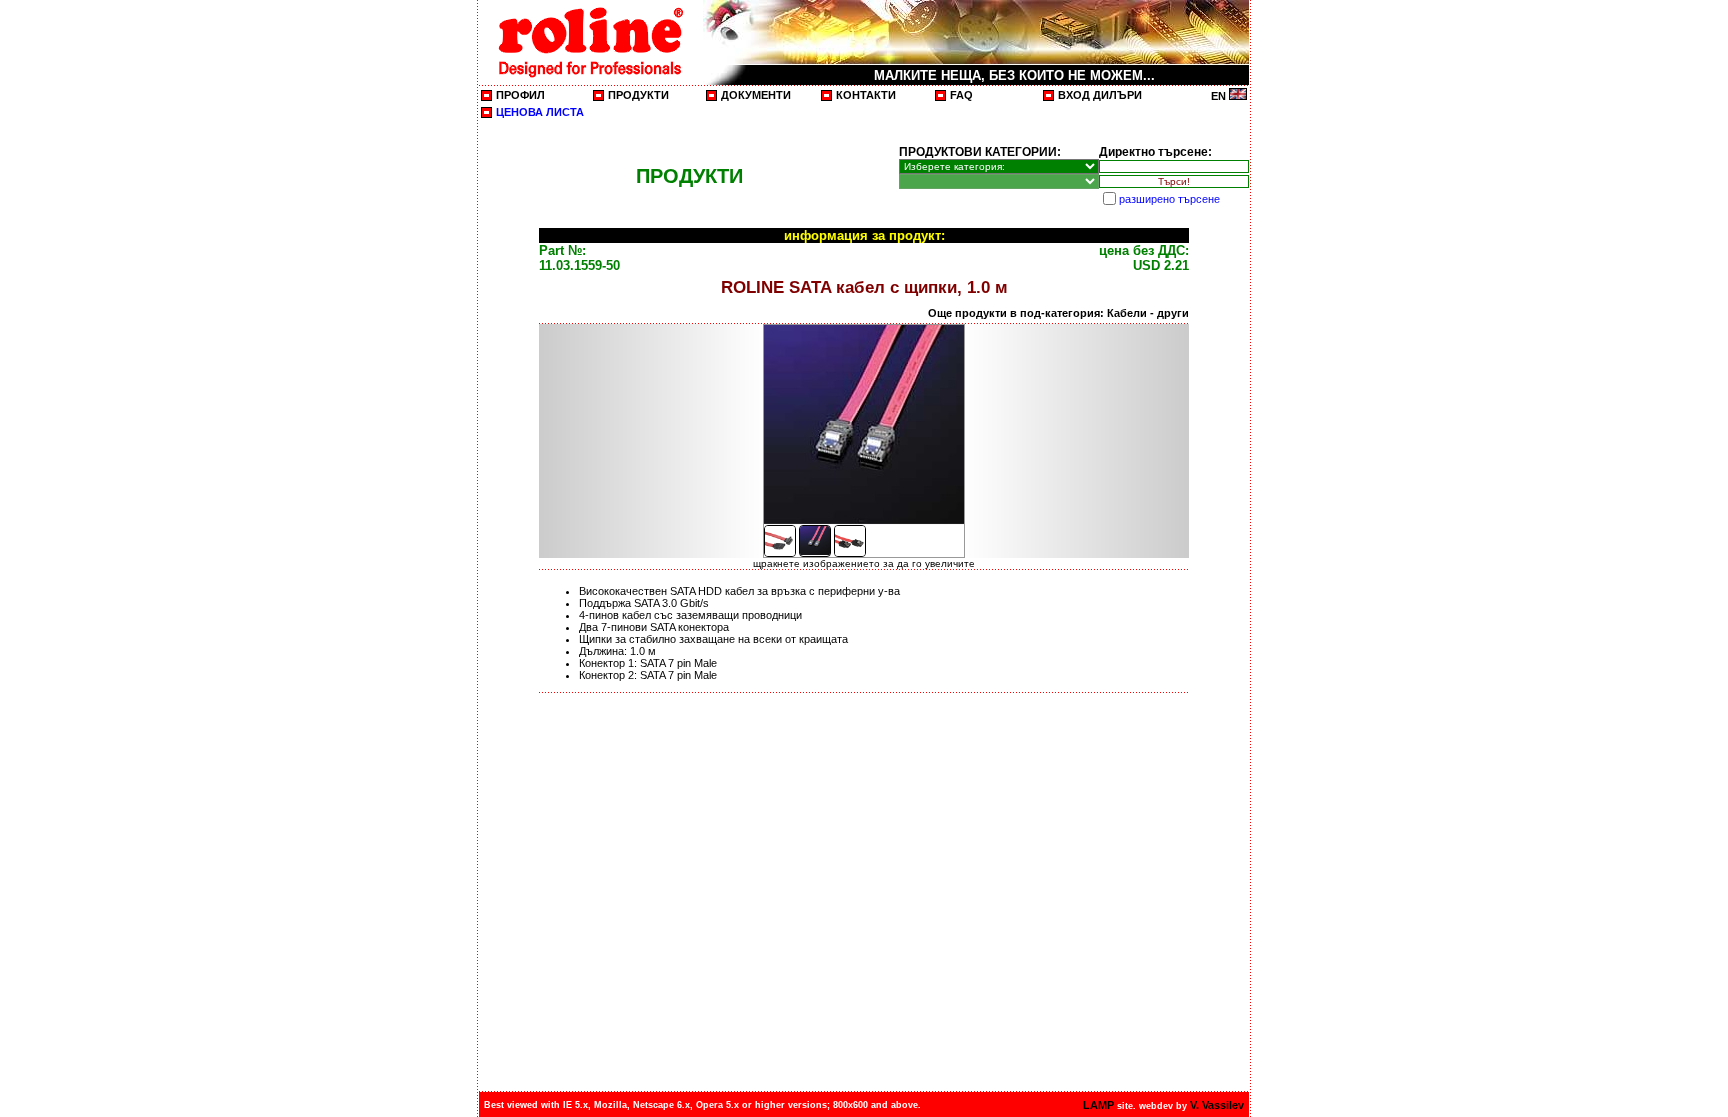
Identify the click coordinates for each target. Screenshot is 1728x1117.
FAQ (961, 95)
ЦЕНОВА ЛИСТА (540, 112)
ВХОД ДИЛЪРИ (1100, 95)
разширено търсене (1169, 199)
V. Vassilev (1217, 1105)
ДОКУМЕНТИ (756, 95)
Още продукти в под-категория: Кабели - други (1058, 313)
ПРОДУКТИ (638, 95)
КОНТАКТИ (866, 95)
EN (1220, 96)
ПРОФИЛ (520, 95)
